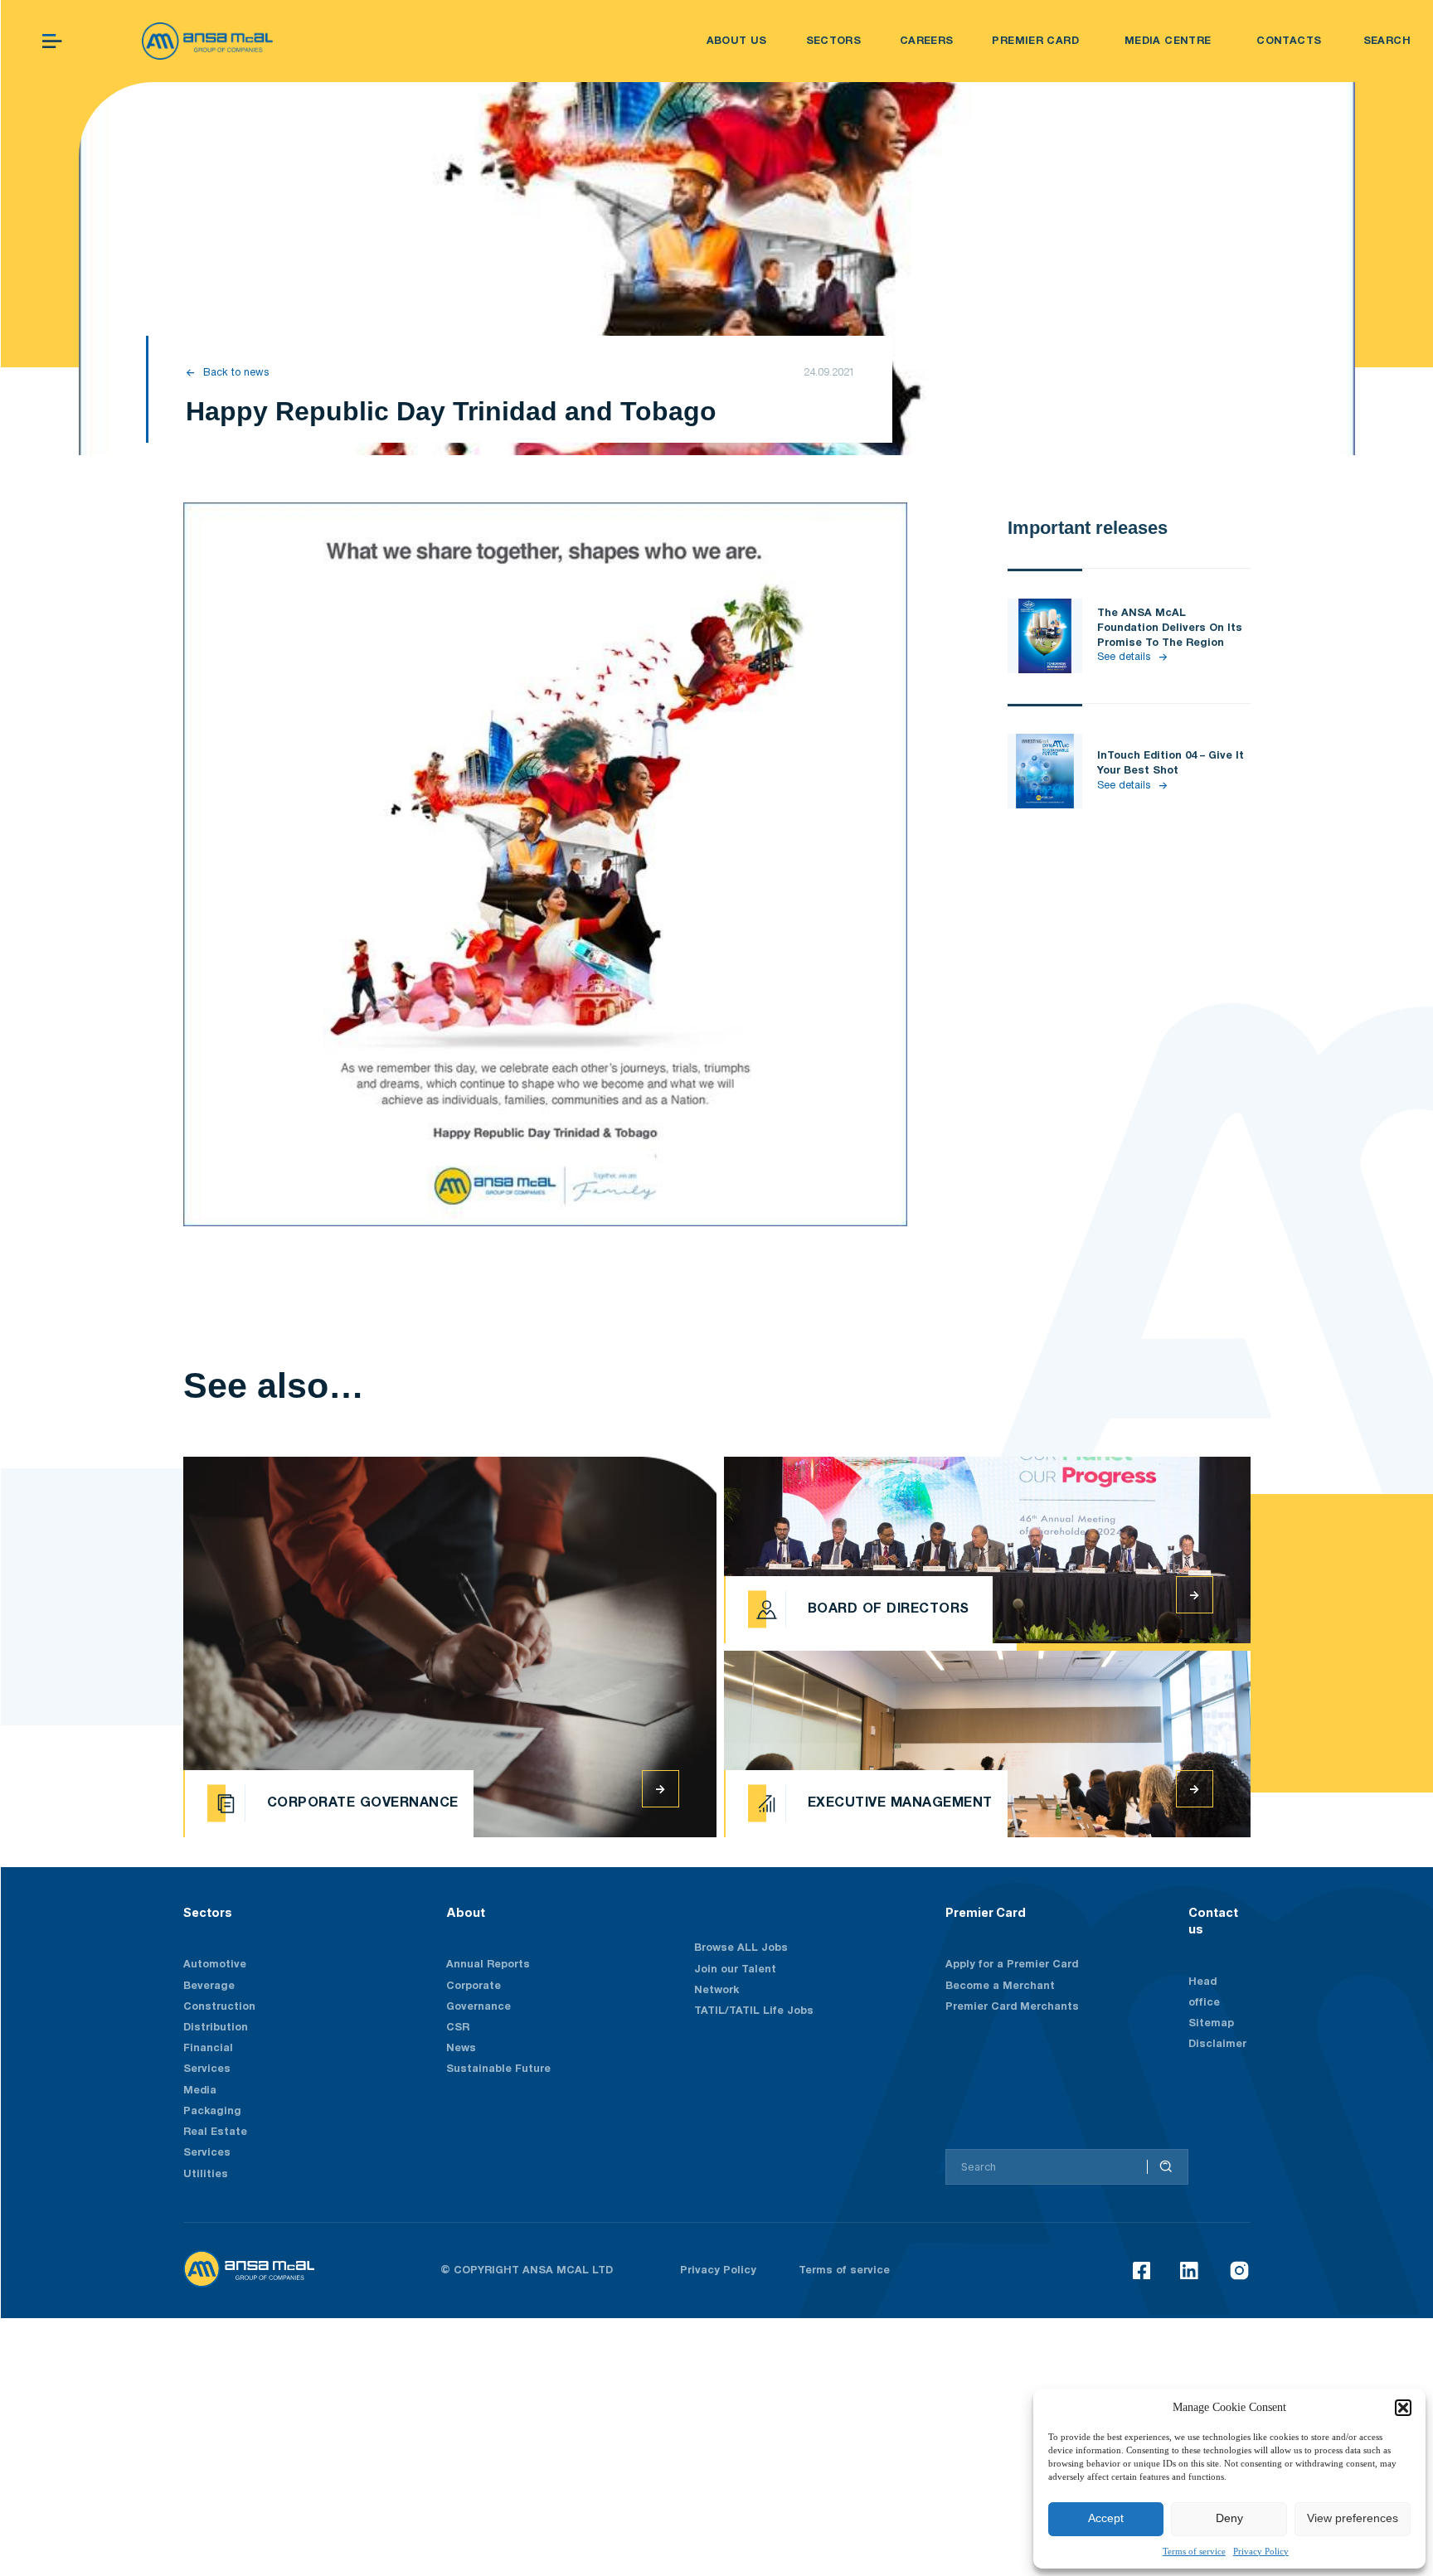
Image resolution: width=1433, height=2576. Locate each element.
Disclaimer (1217, 2044)
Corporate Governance (478, 1996)
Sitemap (1211, 2023)
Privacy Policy (1261, 2551)
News (461, 2048)
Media (200, 2091)
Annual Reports (488, 1965)
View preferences (1353, 2518)
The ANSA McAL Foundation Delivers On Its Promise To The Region (1170, 628)
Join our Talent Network (735, 1980)
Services (207, 2153)
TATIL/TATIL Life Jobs (754, 2011)
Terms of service (1194, 2551)
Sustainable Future (498, 2069)
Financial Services (208, 2059)
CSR (458, 2028)
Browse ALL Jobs (741, 1948)
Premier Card (986, 1912)
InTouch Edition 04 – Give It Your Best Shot (1171, 763)
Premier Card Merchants (1012, 2007)
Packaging (212, 2111)
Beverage (209, 1986)
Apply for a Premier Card (1012, 1965)
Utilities (206, 2174)
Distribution (216, 2028)
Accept (1106, 2518)
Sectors (208, 1912)
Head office (1204, 1992)
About (466, 1912)
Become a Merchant (1000, 1986)
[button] (1403, 2408)
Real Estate (215, 2132)
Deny (1229, 2518)
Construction (219, 2007)
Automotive (215, 1965)
